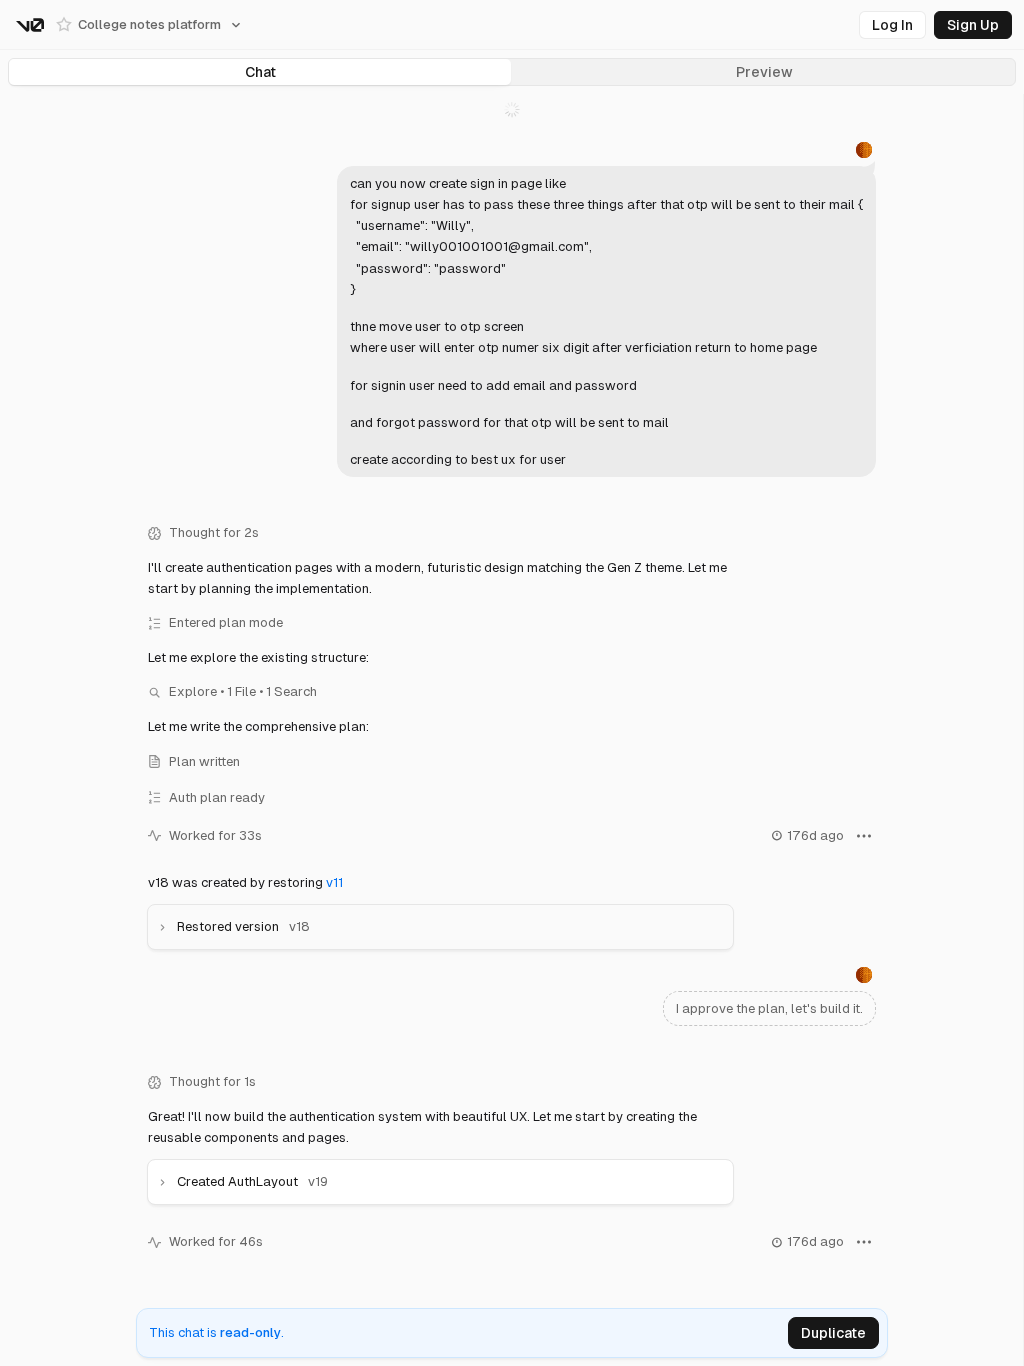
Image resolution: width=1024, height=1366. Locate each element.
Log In (892, 25)
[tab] (260, 72)
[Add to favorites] (64, 25)
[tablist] (512, 72)
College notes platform (149, 24)
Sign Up (973, 25)
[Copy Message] (774, 497)
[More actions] (859, 836)
